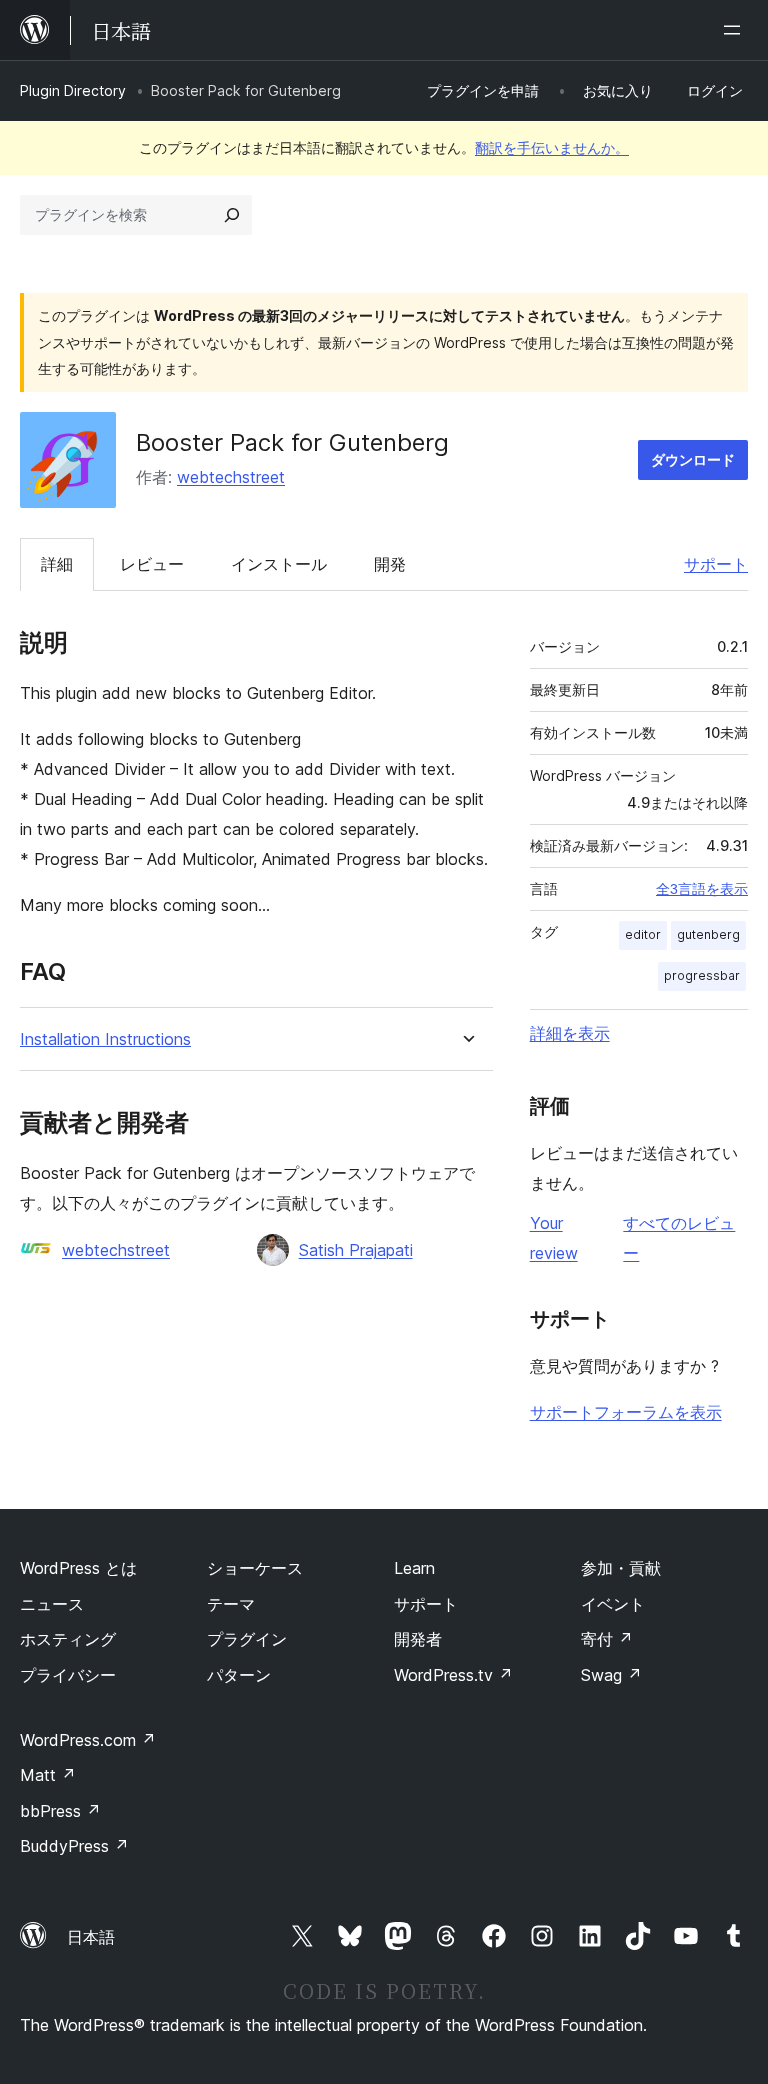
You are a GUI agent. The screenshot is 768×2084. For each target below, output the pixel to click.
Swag (611, 1675)
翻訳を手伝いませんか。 (552, 147)
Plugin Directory (73, 90)
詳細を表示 (570, 1033)
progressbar (702, 975)
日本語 (91, 1937)
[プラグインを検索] (232, 215)
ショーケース (255, 1568)
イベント (613, 1604)
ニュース (52, 1604)
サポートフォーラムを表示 (626, 1412)
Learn (414, 1568)
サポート (716, 564)
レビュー (152, 564)
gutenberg (708, 934)
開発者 (418, 1639)
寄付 (607, 1639)
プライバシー (68, 1675)
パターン (239, 1675)
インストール (279, 564)
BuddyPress (74, 1846)
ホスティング (68, 1639)
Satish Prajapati (356, 1250)
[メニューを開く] (736, 30)
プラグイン (247, 1639)
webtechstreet (231, 477)
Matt (48, 1775)
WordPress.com (88, 1740)
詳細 (57, 564)
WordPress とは (78, 1568)
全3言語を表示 (702, 889)
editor (643, 934)
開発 (390, 564)
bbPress (60, 1811)
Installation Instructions (105, 1039)
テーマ (231, 1604)
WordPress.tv (453, 1675)
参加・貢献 (621, 1568)
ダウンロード (693, 459)
